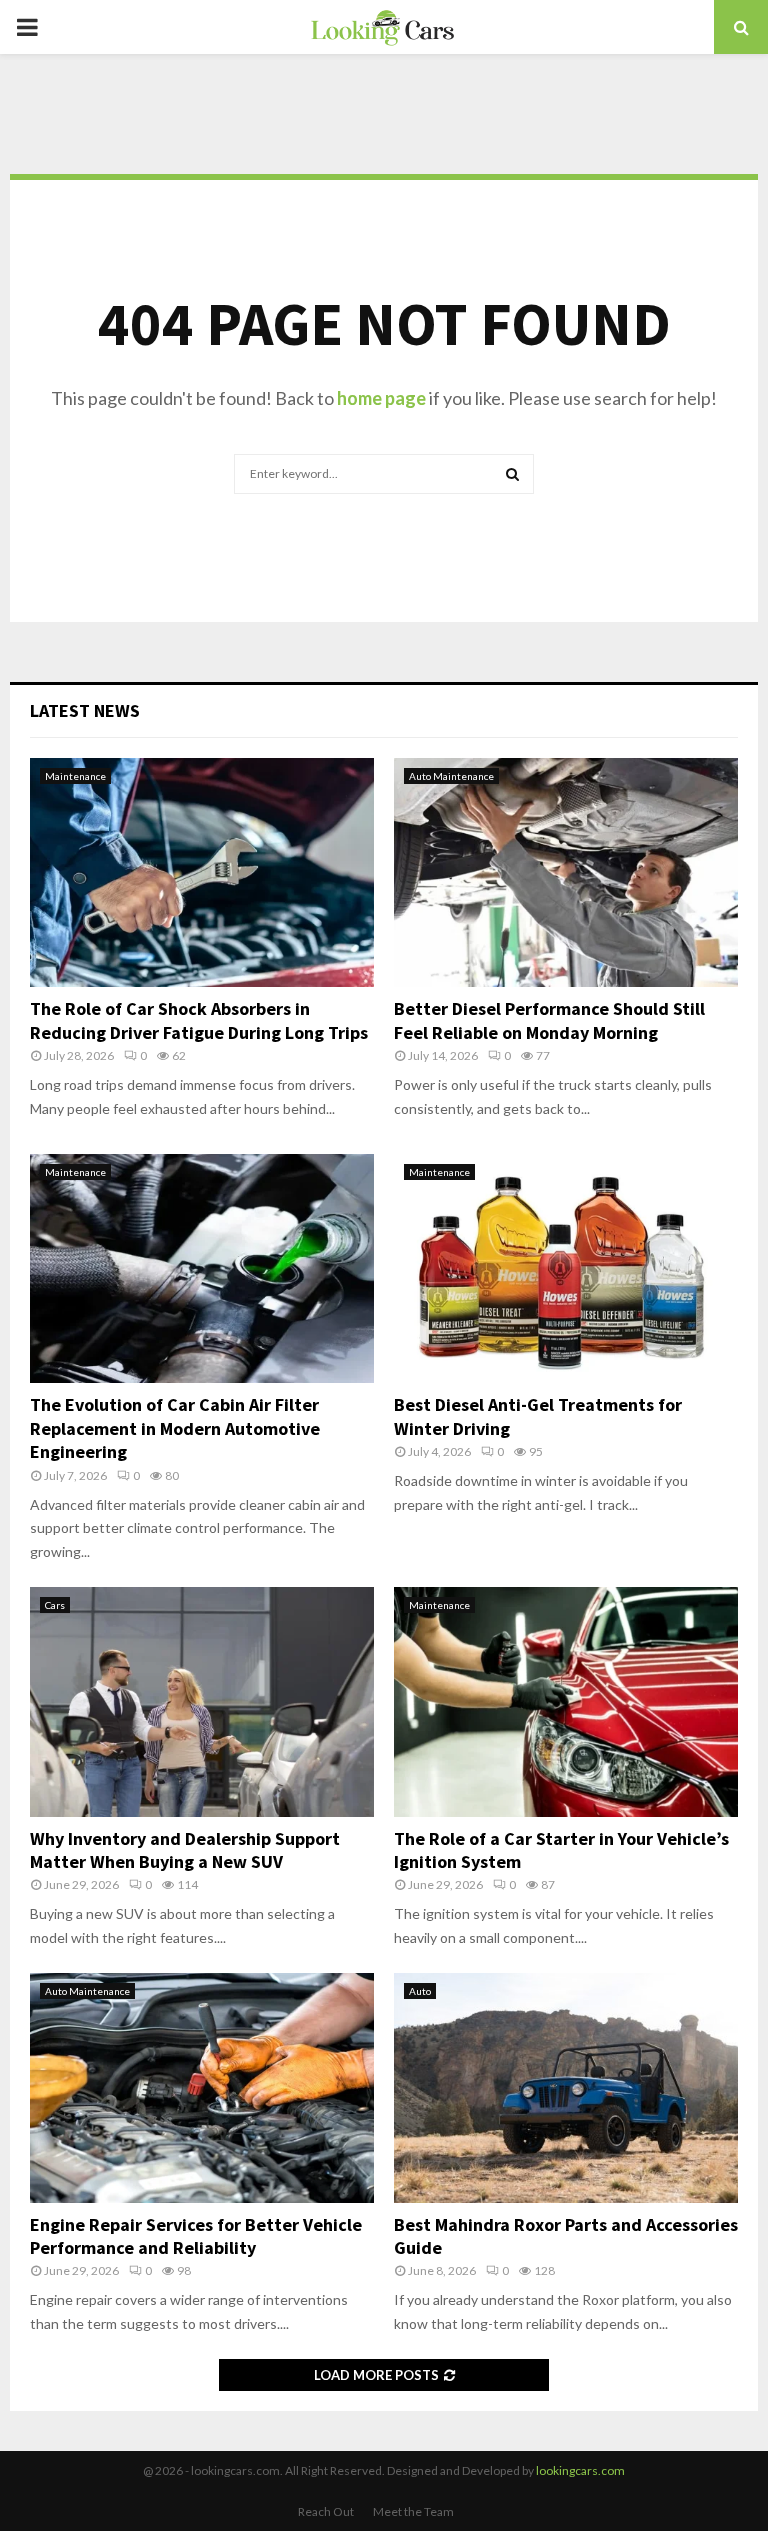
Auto (420, 1991)
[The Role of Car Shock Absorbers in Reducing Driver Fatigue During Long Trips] (202, 872)
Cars (55, 1605)
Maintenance (75, 776)
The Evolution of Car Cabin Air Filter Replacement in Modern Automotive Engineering (175, 1428)
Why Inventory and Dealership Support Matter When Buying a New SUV (185, 1850)
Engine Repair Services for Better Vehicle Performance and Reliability (196, 2236)
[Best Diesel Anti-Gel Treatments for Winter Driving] (566, 1268)
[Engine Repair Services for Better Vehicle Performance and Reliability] (202, 2087)
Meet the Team (413, 2511)
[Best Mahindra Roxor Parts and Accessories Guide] (566, 2087)
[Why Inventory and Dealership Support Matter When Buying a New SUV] (202, 1701)
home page (381, 398)
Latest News (85, 710)
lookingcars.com (580, 2470)
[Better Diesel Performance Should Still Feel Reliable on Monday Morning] (566, 872)
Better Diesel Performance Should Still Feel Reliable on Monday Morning (549, 1020)
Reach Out (326, 2511)
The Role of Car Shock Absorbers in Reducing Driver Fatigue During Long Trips (199, 1020)
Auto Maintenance (451, 776)
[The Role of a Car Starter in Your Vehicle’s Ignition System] (566, 1701)
